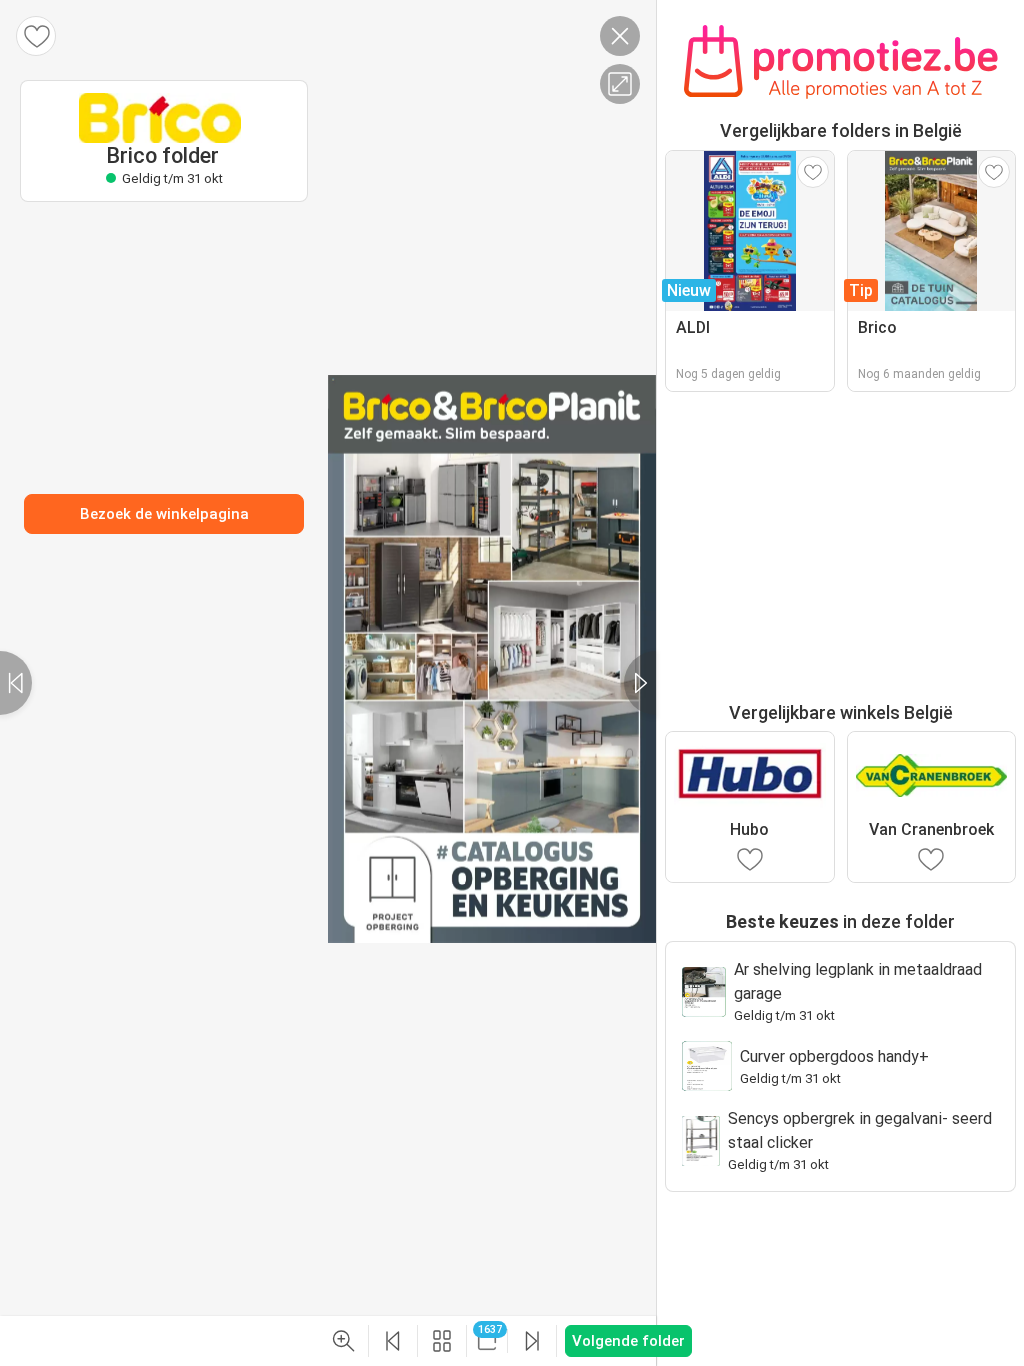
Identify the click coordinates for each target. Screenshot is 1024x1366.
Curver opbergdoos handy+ (834, 1056)
